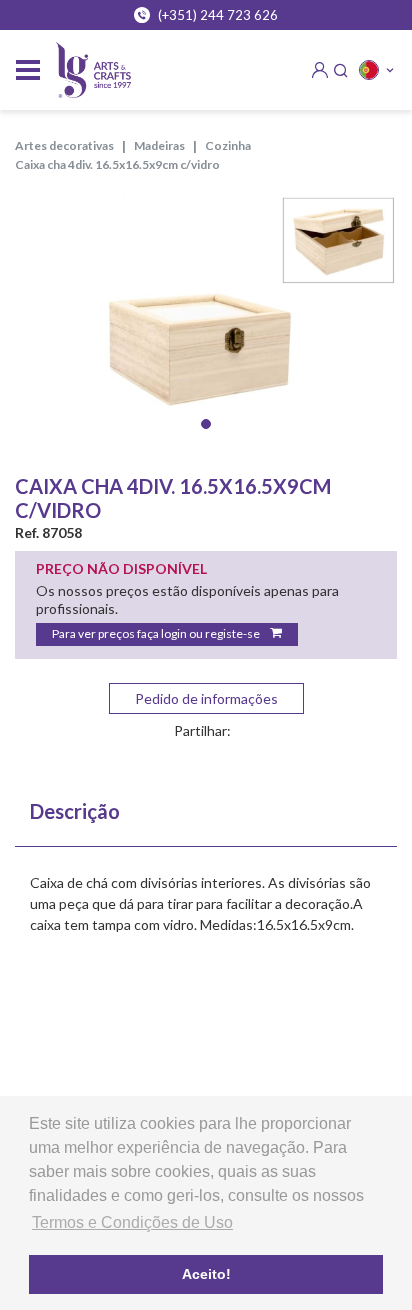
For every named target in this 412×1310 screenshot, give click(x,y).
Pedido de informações (206, 698)
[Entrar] (320, 70)
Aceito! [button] (206, 1274)
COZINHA (228, 145)
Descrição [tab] (75, 811)
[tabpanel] (206, 321)
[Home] (93, 70)
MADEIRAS (159, 145)
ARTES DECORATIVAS (64, 145)
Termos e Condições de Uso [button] (132, 1222)
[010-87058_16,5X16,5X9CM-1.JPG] (206, 321)
